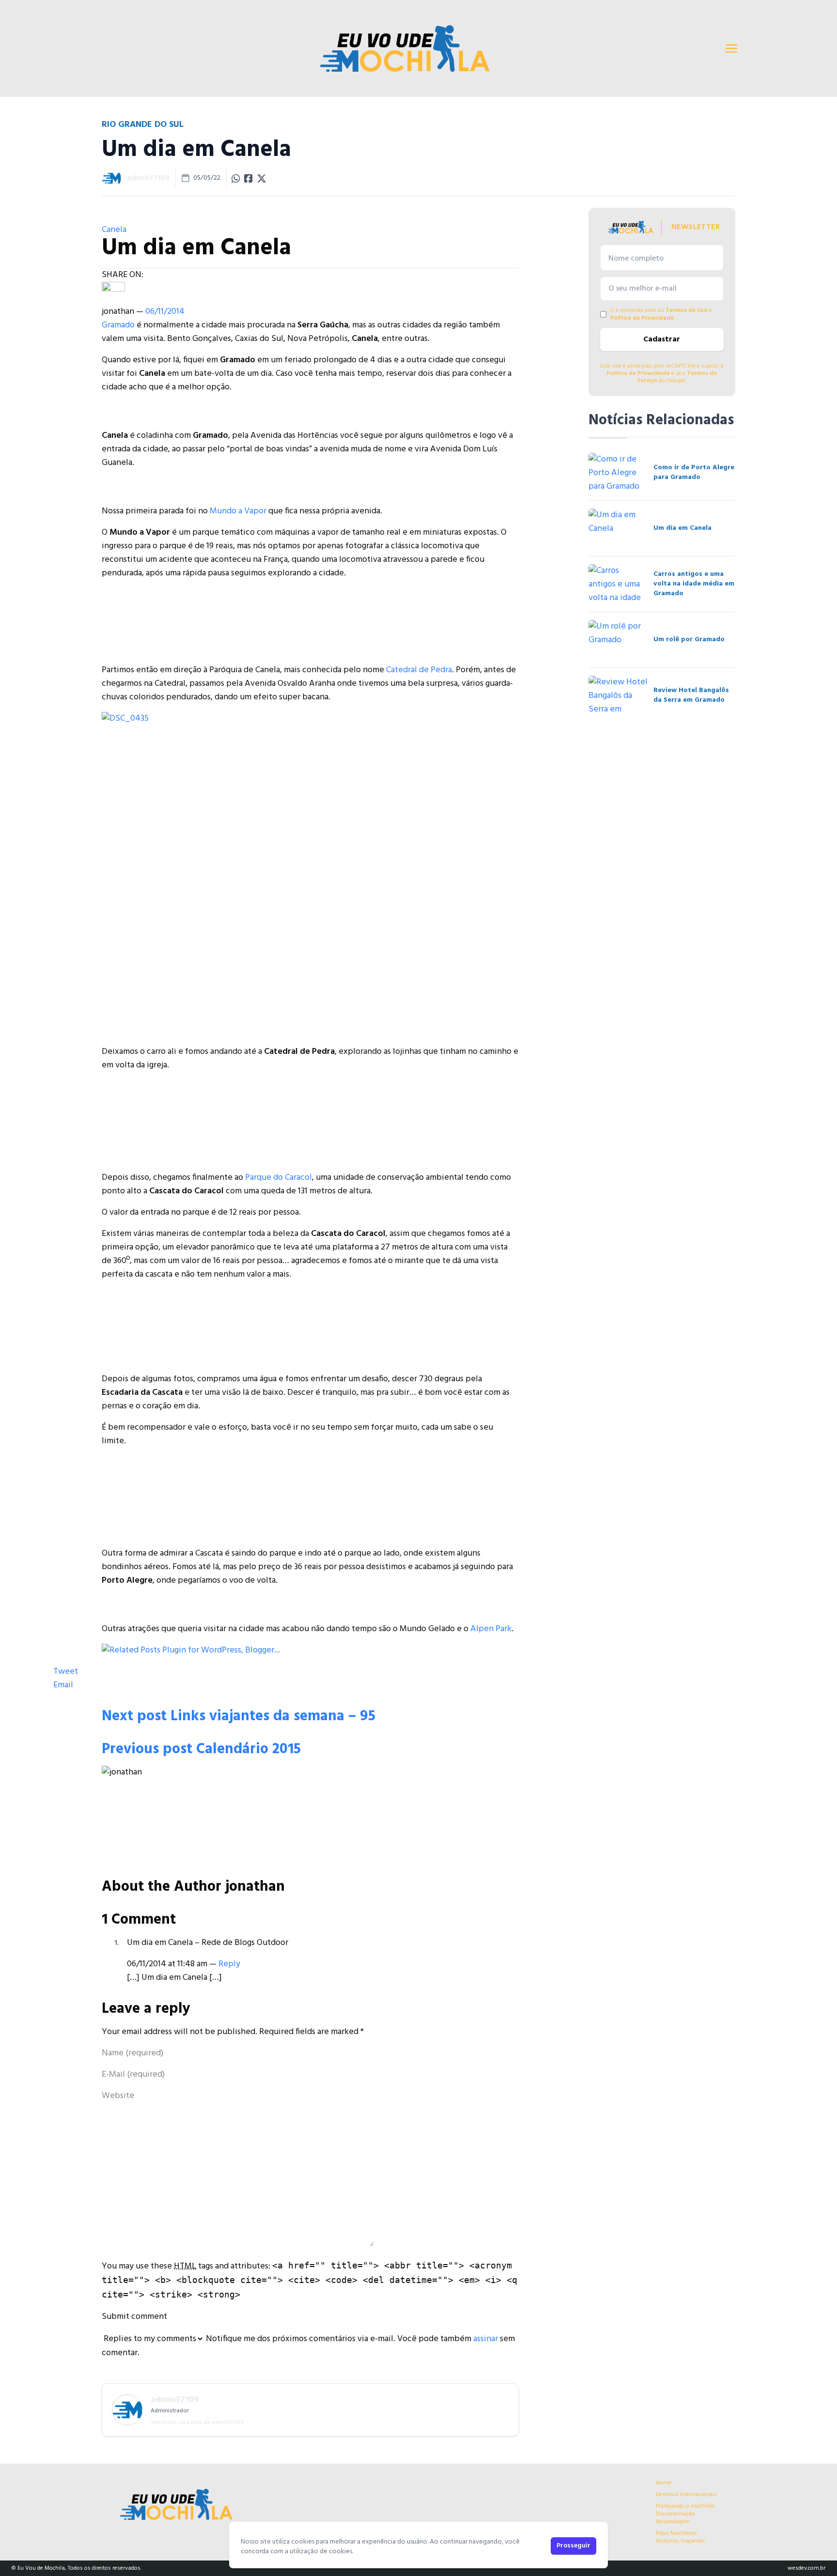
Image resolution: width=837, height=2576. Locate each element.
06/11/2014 (165, 312)
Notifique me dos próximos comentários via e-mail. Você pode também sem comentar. (308, 2346)
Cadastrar (662, 339)
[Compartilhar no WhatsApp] (236, 178)
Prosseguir (573, 2546)
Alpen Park (491, 1629)
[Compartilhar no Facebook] (248, 178)
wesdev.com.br (806, 2568)
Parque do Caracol (279, 1178)
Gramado (118, 325)
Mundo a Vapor (238, 511)
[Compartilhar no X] (262, 178)
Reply (229, 1964)
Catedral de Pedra (419, 670)
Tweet (66, 1672)
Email (63, 1685)
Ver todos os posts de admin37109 (197, 2422)
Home (664, 2483)
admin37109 (148, 178)
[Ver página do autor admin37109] (111, 178)
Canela (114, 230)
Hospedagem (673, 2522)
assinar (486, 2339)
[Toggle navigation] (731, 48)
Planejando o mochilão (685, 2506)
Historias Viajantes (681, 2541)
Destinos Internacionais (686, 2495)
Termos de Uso (687, 310)
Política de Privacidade (642, 318)
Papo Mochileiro (676, 2533)
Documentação (675, 2514)
